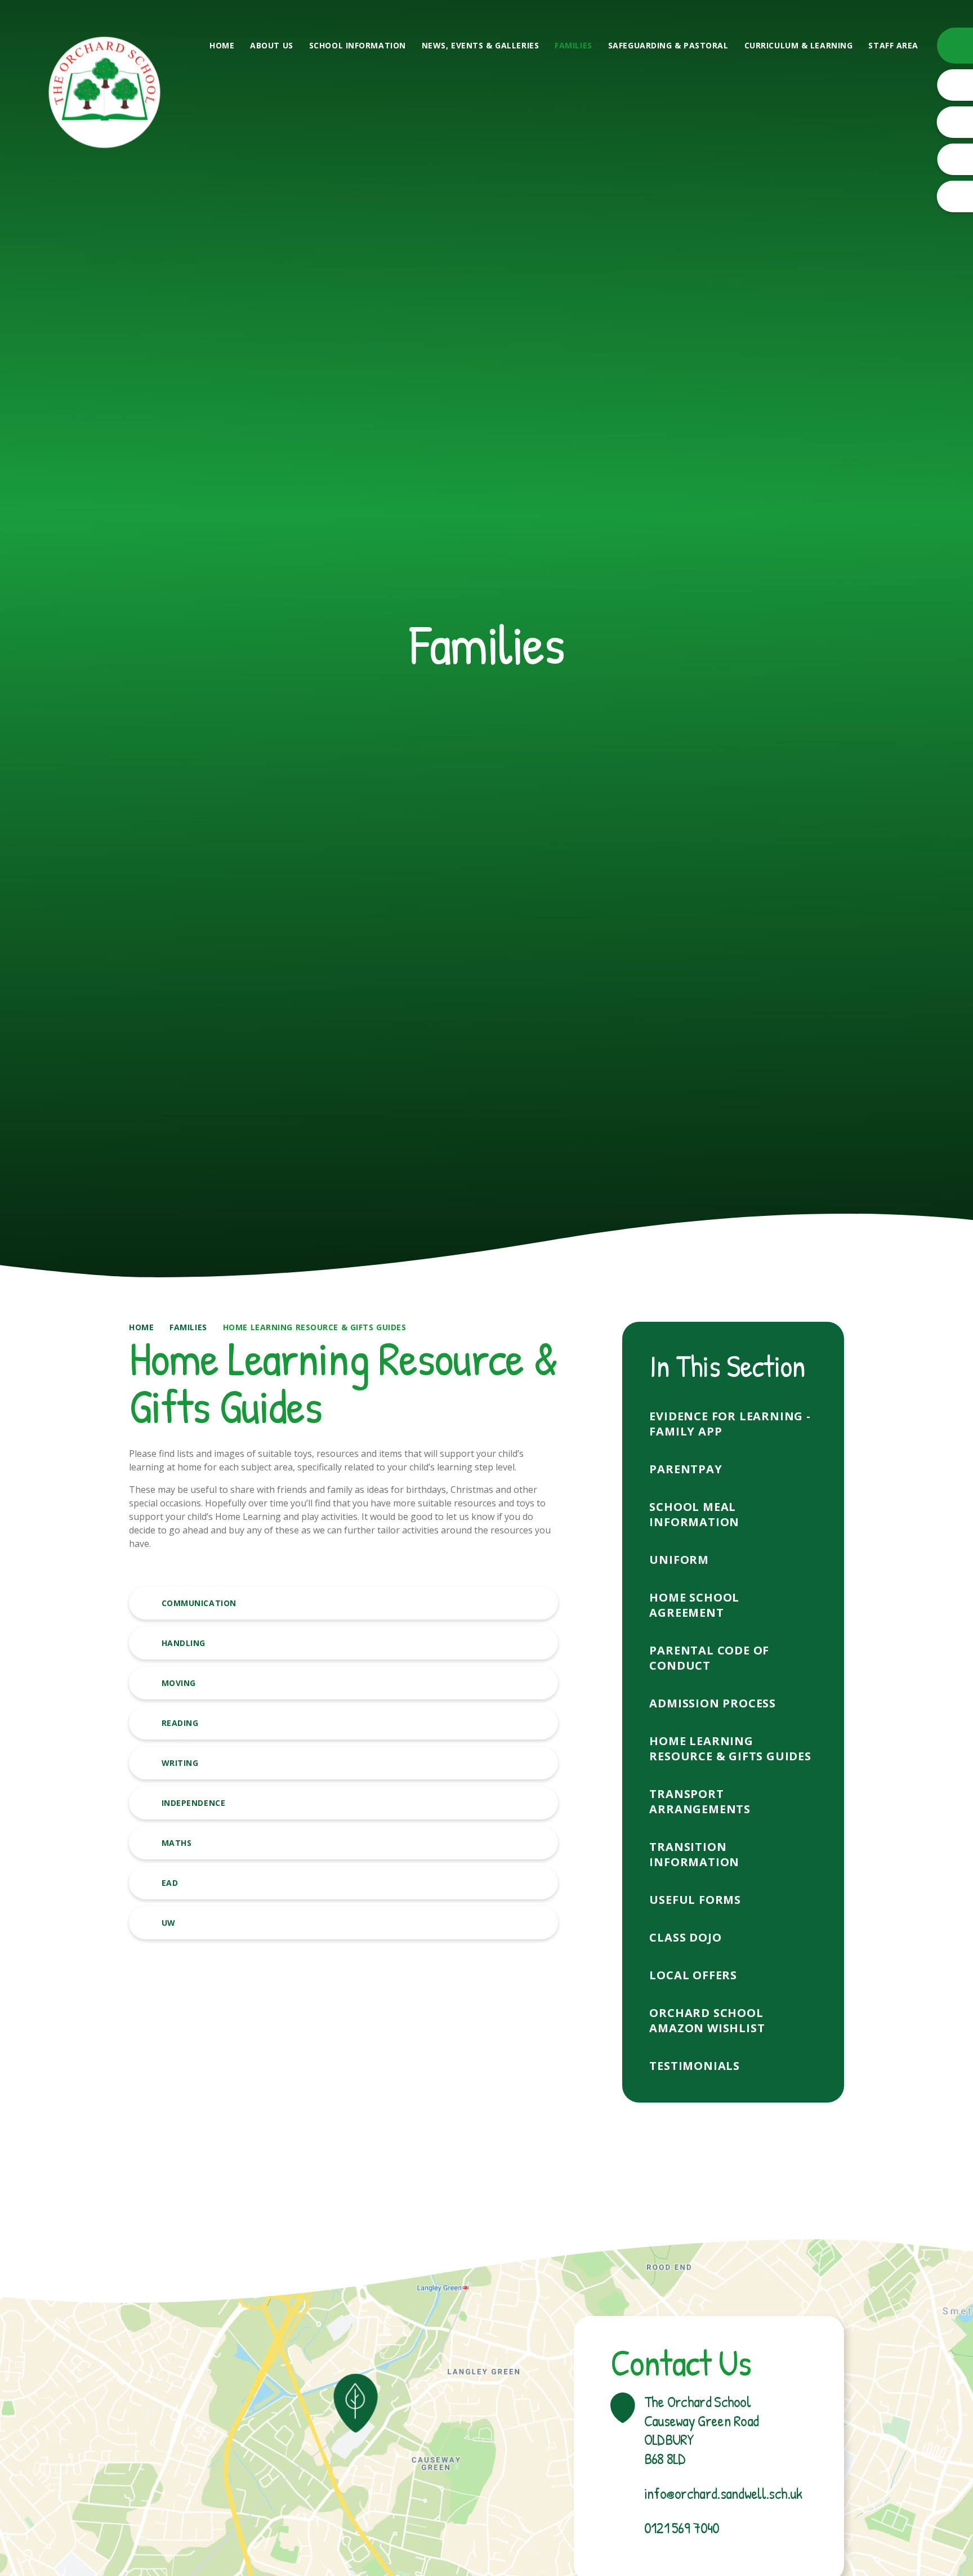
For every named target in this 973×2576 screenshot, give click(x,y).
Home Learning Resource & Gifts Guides (315, 1327)
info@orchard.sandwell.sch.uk (723, 2494)
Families (188, 1327)
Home (141, 1327)
